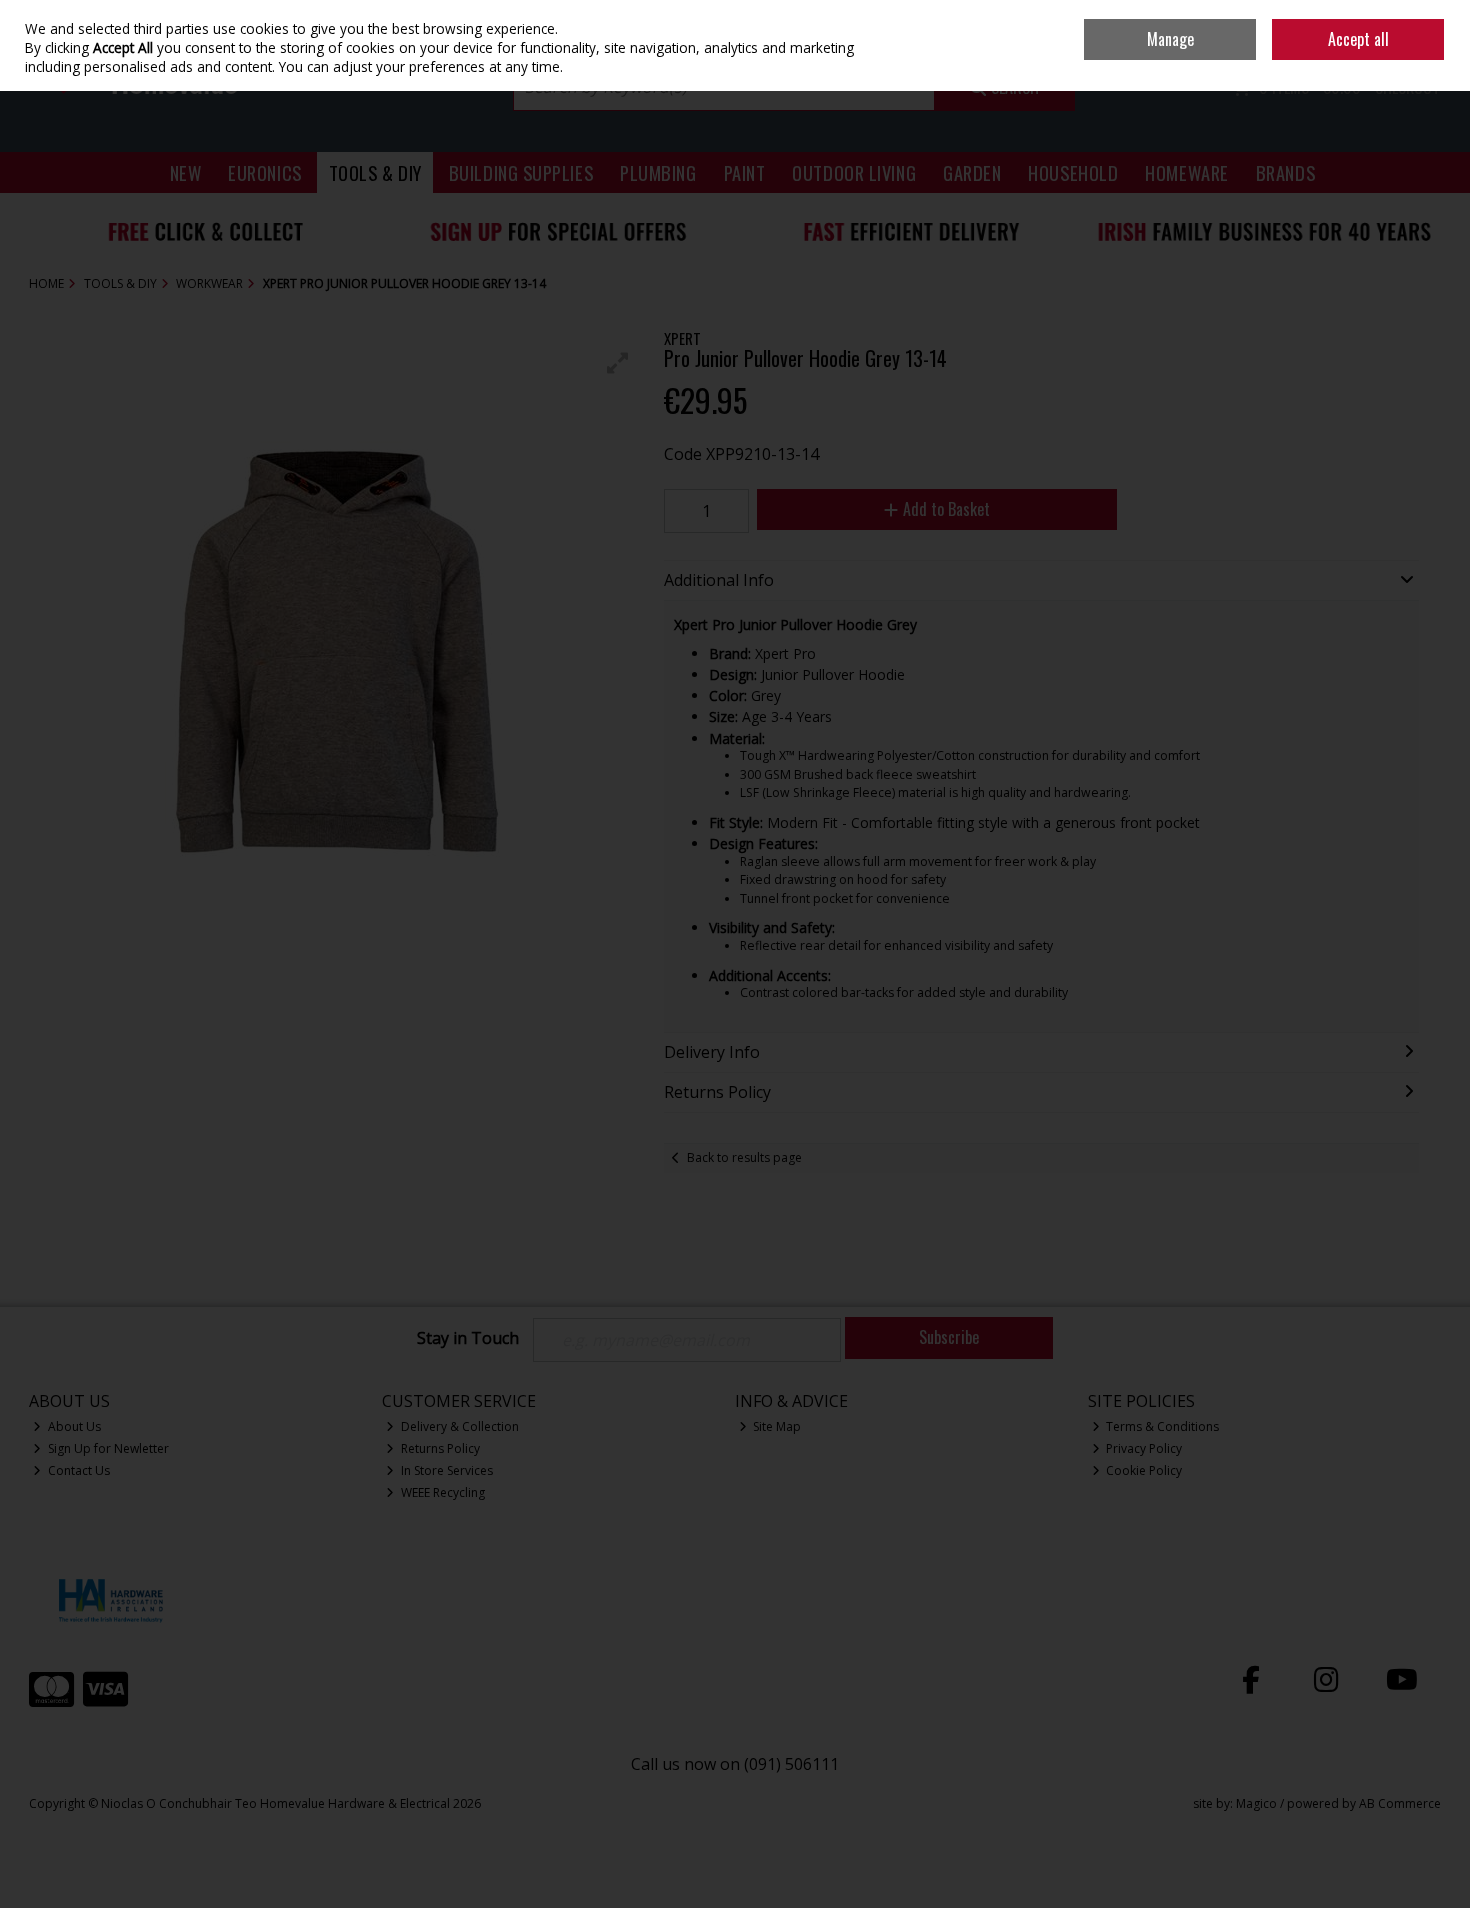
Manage (1170, 39)
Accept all (1358, 39)
